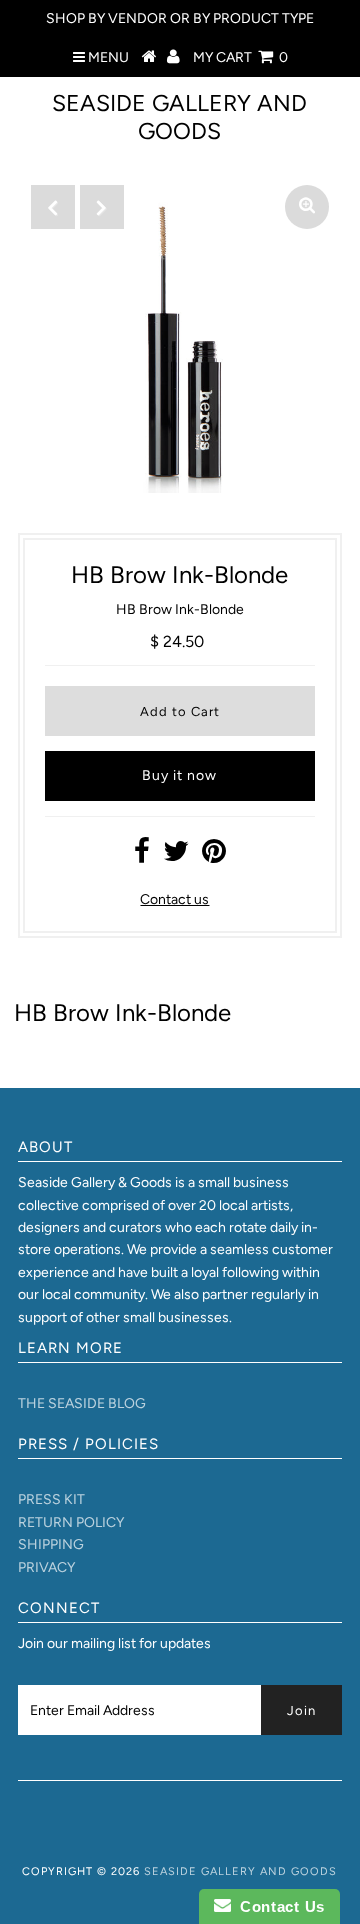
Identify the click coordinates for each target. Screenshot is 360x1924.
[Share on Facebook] (142, 856)
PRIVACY (46, 1567)
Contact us (174, 899)
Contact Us (278, 1906)
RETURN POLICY (71, 1522)
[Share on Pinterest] (214, 856)
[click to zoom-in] (307, 207)
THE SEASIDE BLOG (82, 1403)
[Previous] (53, 207)
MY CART (240, 57)
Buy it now (179, 775)
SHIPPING (51, 1544)
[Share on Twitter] (176, 856)
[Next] (102, 207)
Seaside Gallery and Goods (179, 117)
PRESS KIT (51, 1499)
